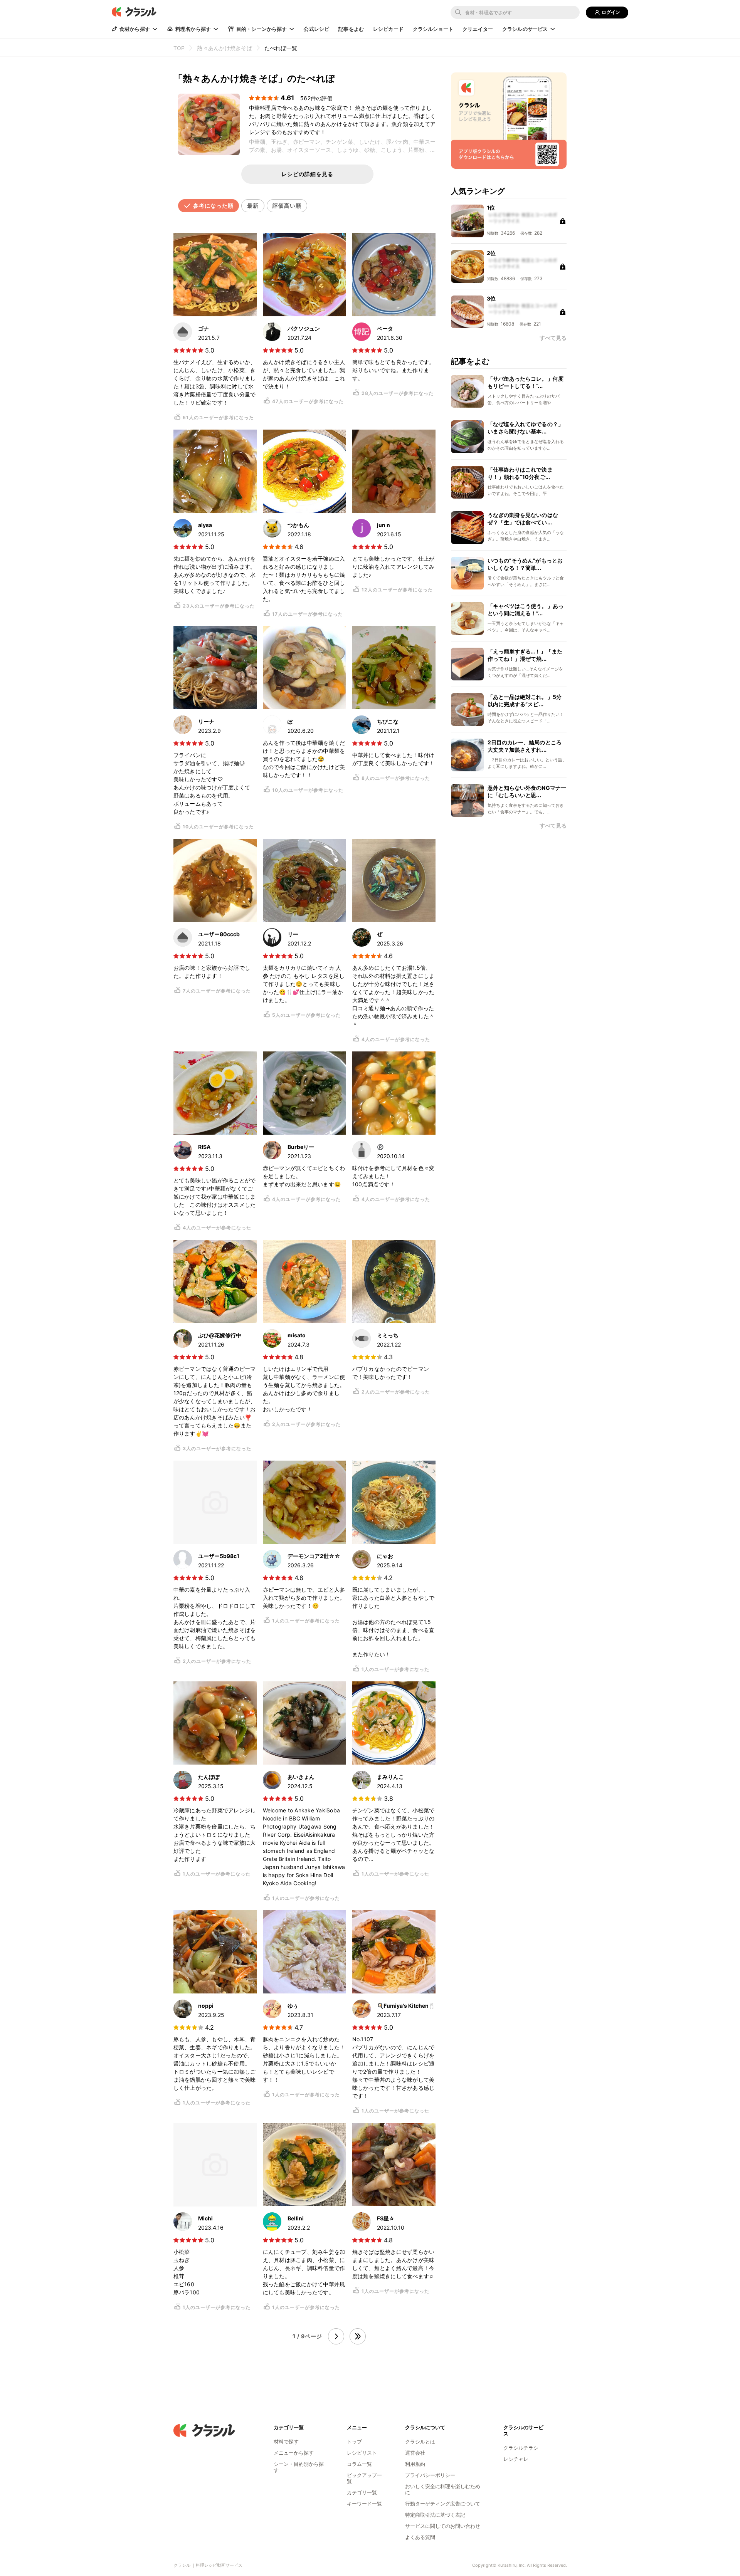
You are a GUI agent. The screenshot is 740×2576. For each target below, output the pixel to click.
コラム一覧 (359, 2464)
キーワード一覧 (364, 2504)
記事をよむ (351, 29)
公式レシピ (316, 29)
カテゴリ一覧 (362, 2492)
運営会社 (415, 2453)
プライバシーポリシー (430, 2475)
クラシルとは (420, 2442)
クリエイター (478, 29)
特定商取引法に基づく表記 (435, 2515)
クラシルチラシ (521, 2448)
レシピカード (388, 29)
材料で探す (286, 2442)
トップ (354, 2442)
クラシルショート (433, 29)
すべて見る (553, 826)
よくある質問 (420, 2537)
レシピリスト (362, 2453)
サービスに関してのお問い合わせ (443, 2526)
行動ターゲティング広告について (443, 2504)
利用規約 (415, 2464)
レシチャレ (516, 2459)
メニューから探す (294, 2453)
